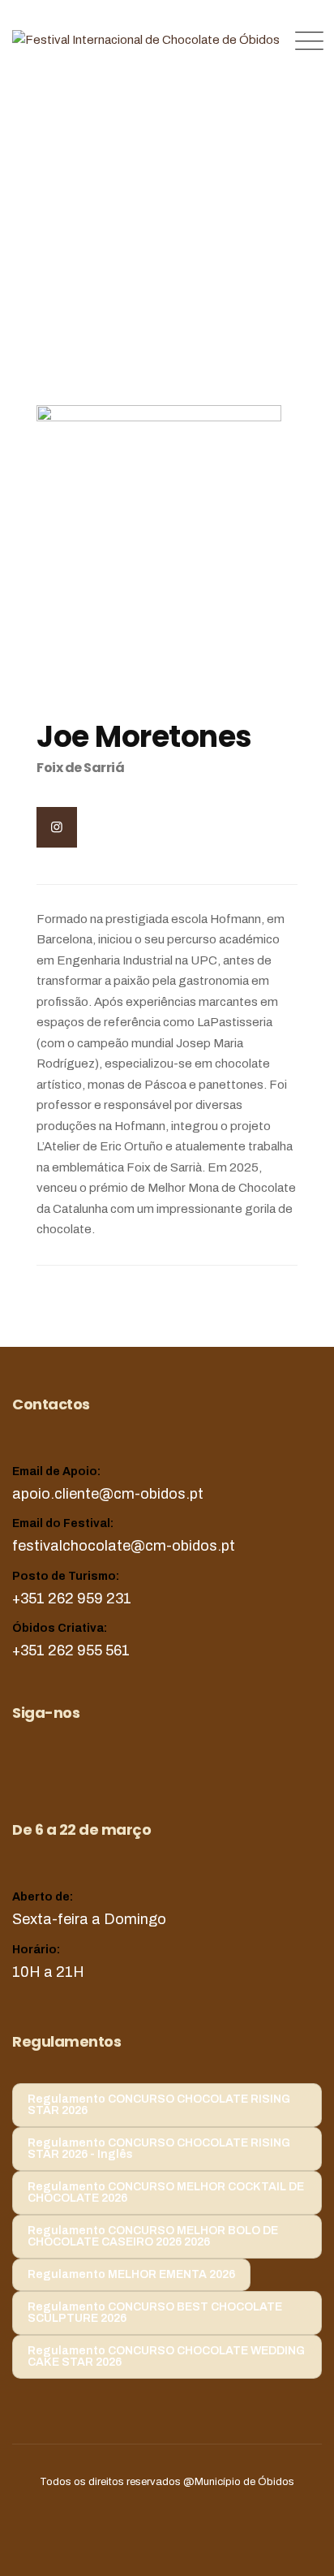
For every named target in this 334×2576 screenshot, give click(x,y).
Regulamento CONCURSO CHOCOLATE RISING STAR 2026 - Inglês (159, 2149)
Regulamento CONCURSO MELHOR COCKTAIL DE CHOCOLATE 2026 (166, 2192)
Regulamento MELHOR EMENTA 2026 (131, 2274)
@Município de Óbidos (239, 2482)
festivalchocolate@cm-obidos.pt (124, 1546)
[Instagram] (57, 827)
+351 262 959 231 (72, 1599)
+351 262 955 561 (71, 1650)
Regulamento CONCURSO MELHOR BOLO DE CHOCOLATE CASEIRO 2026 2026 (153, 2236)
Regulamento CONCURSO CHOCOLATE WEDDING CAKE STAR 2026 (166, 2356)
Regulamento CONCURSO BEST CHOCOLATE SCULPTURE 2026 (155, 2313)
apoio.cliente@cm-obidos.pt (108, 1494)
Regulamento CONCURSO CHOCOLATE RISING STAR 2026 (159, 2105)
